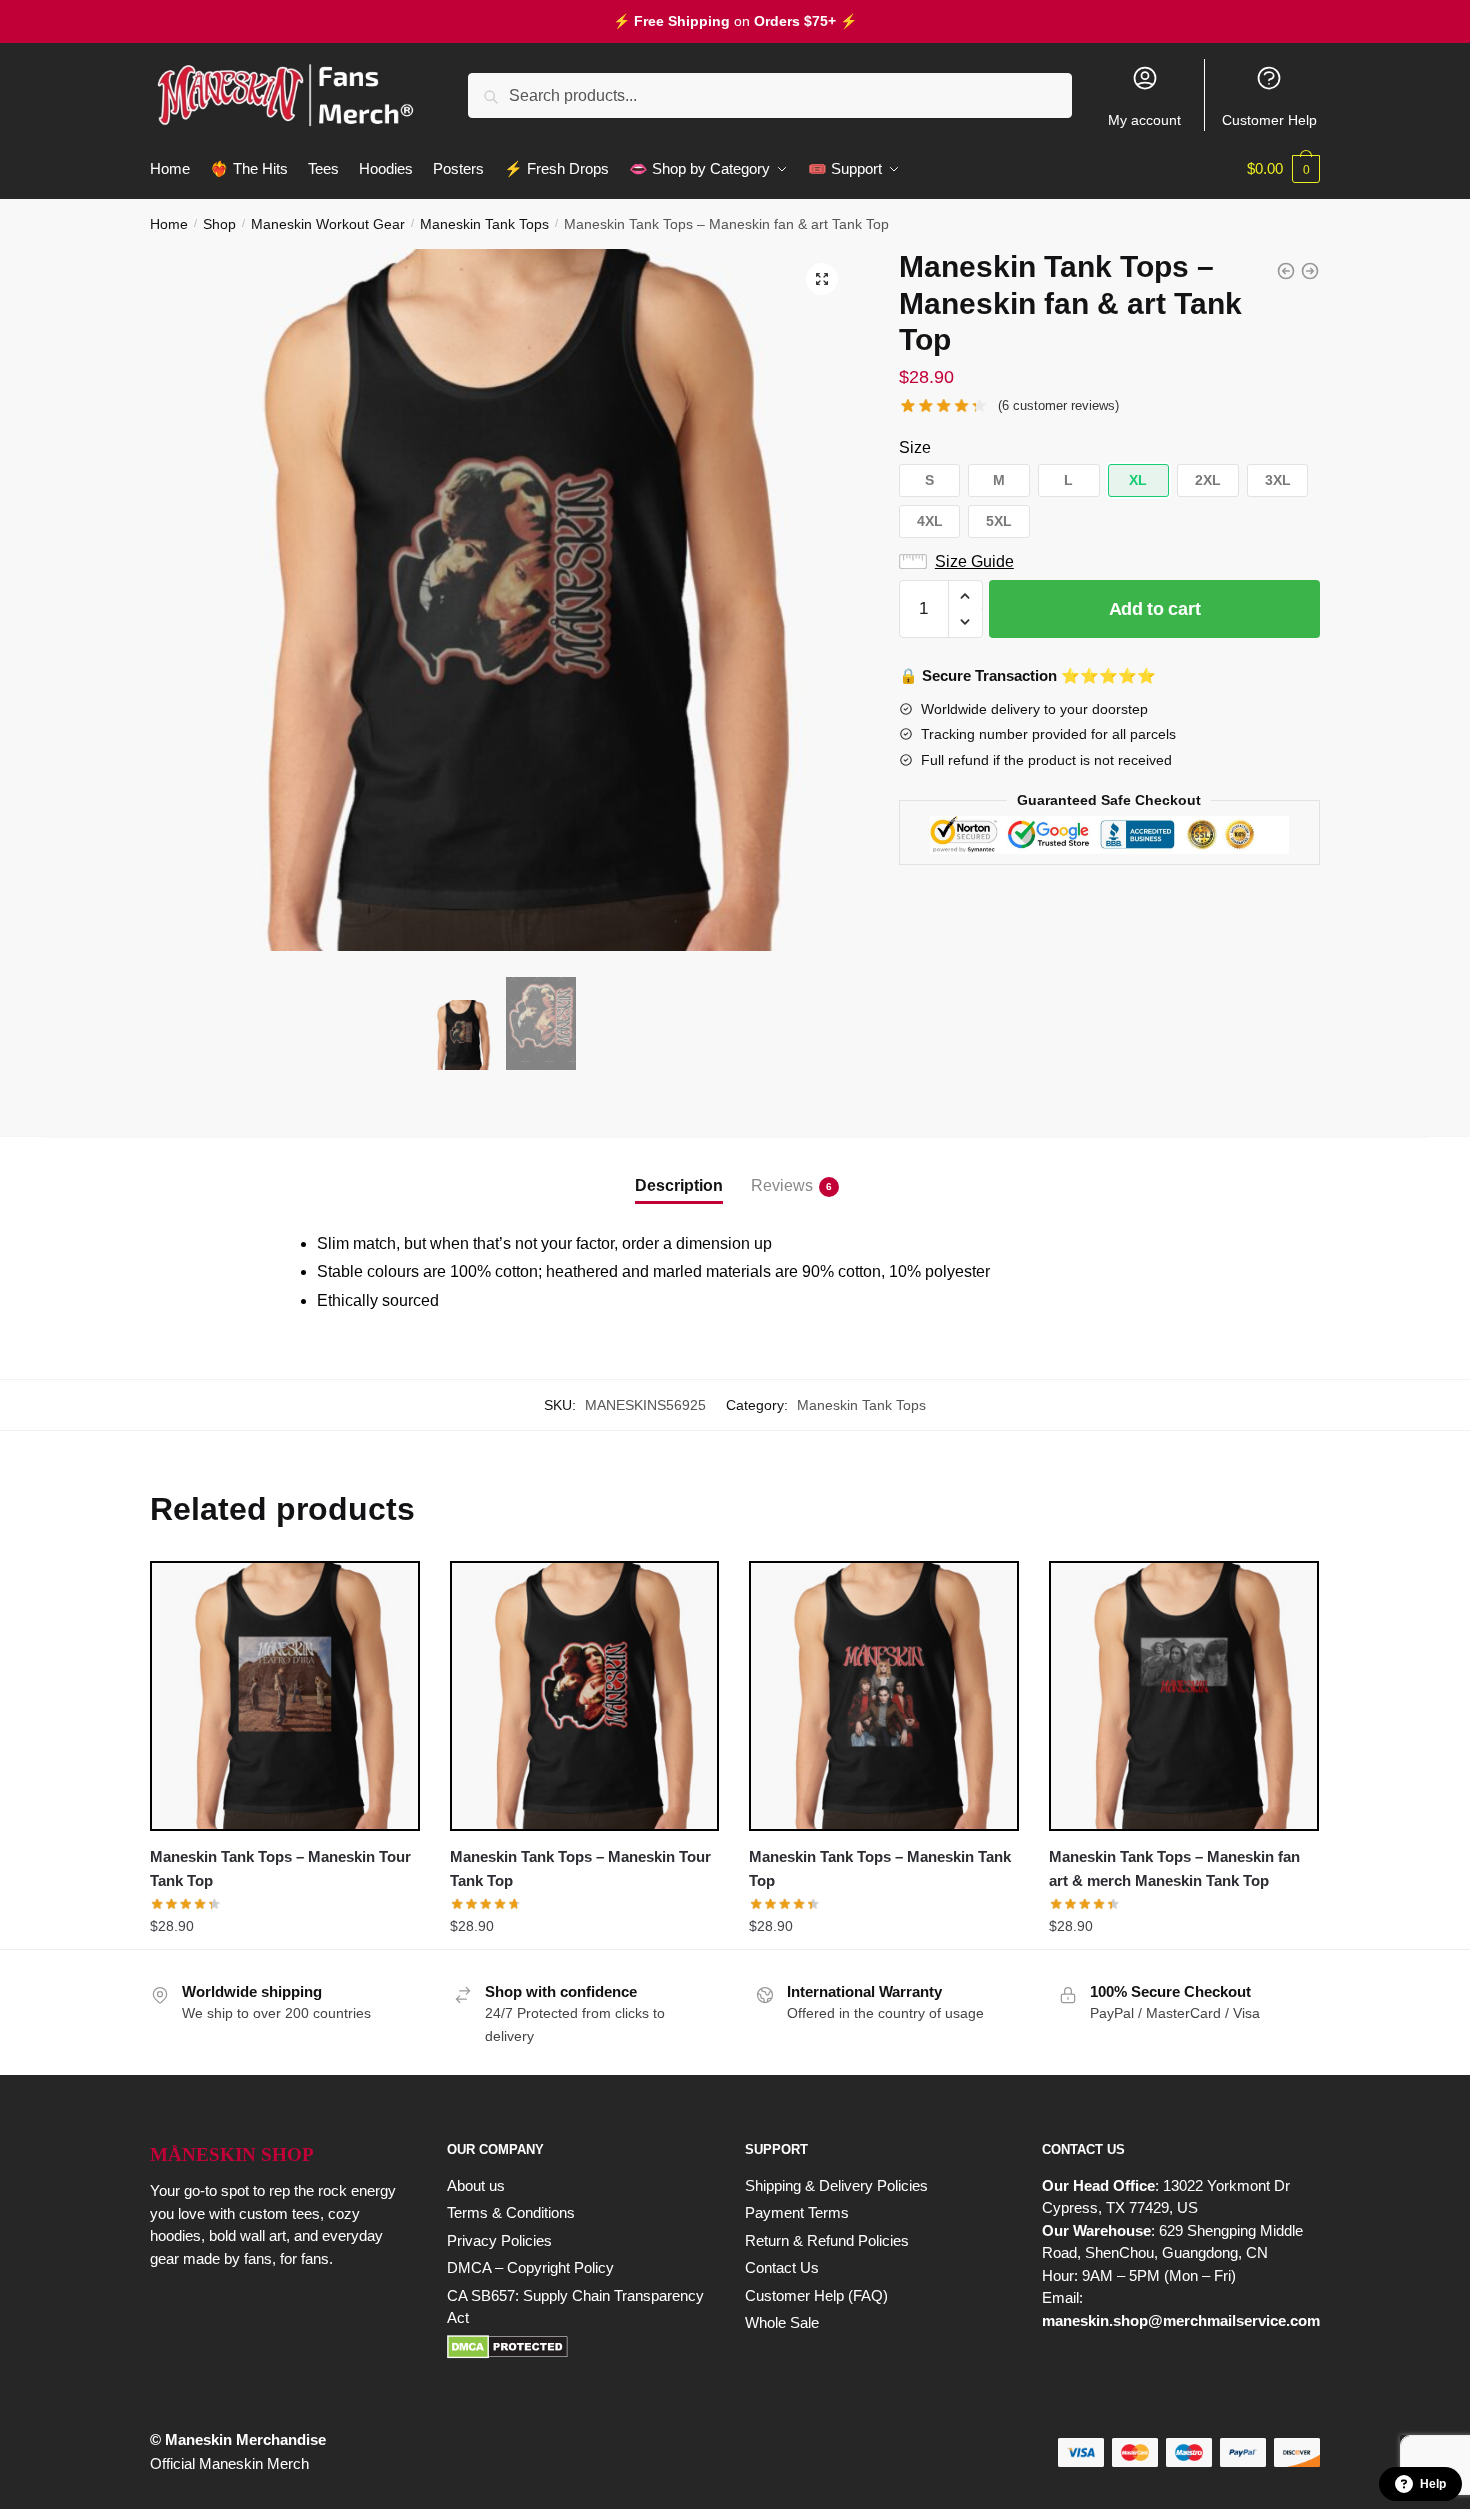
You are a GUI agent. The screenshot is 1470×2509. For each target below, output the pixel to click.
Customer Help (1269, 120)
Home (169, 224)
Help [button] (1433, 2484)
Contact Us (782, 2267)
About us (476, 2185)
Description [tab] (679, 1185)
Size (915, 447)
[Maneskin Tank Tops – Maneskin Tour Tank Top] (285, 1696)
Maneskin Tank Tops (484, 224)
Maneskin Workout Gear (328, 224)
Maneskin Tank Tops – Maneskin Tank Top (880, 1868)
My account (1144, 120)
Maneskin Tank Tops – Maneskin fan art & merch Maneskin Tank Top (1174, 1868)
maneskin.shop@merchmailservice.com (1181, 2320)
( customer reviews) (1058, 405)
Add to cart (1155, 609)
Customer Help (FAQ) (816, 2295)
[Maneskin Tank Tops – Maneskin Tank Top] (884, 1696)
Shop (219, 224)
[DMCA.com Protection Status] (575, 2347)
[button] (822, 279)
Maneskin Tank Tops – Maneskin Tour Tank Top (280, 1868)
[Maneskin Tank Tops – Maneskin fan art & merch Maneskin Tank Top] (1184, 1696)
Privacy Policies (499, 2240)
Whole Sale (782, 2322)
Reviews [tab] (782, 1185)
